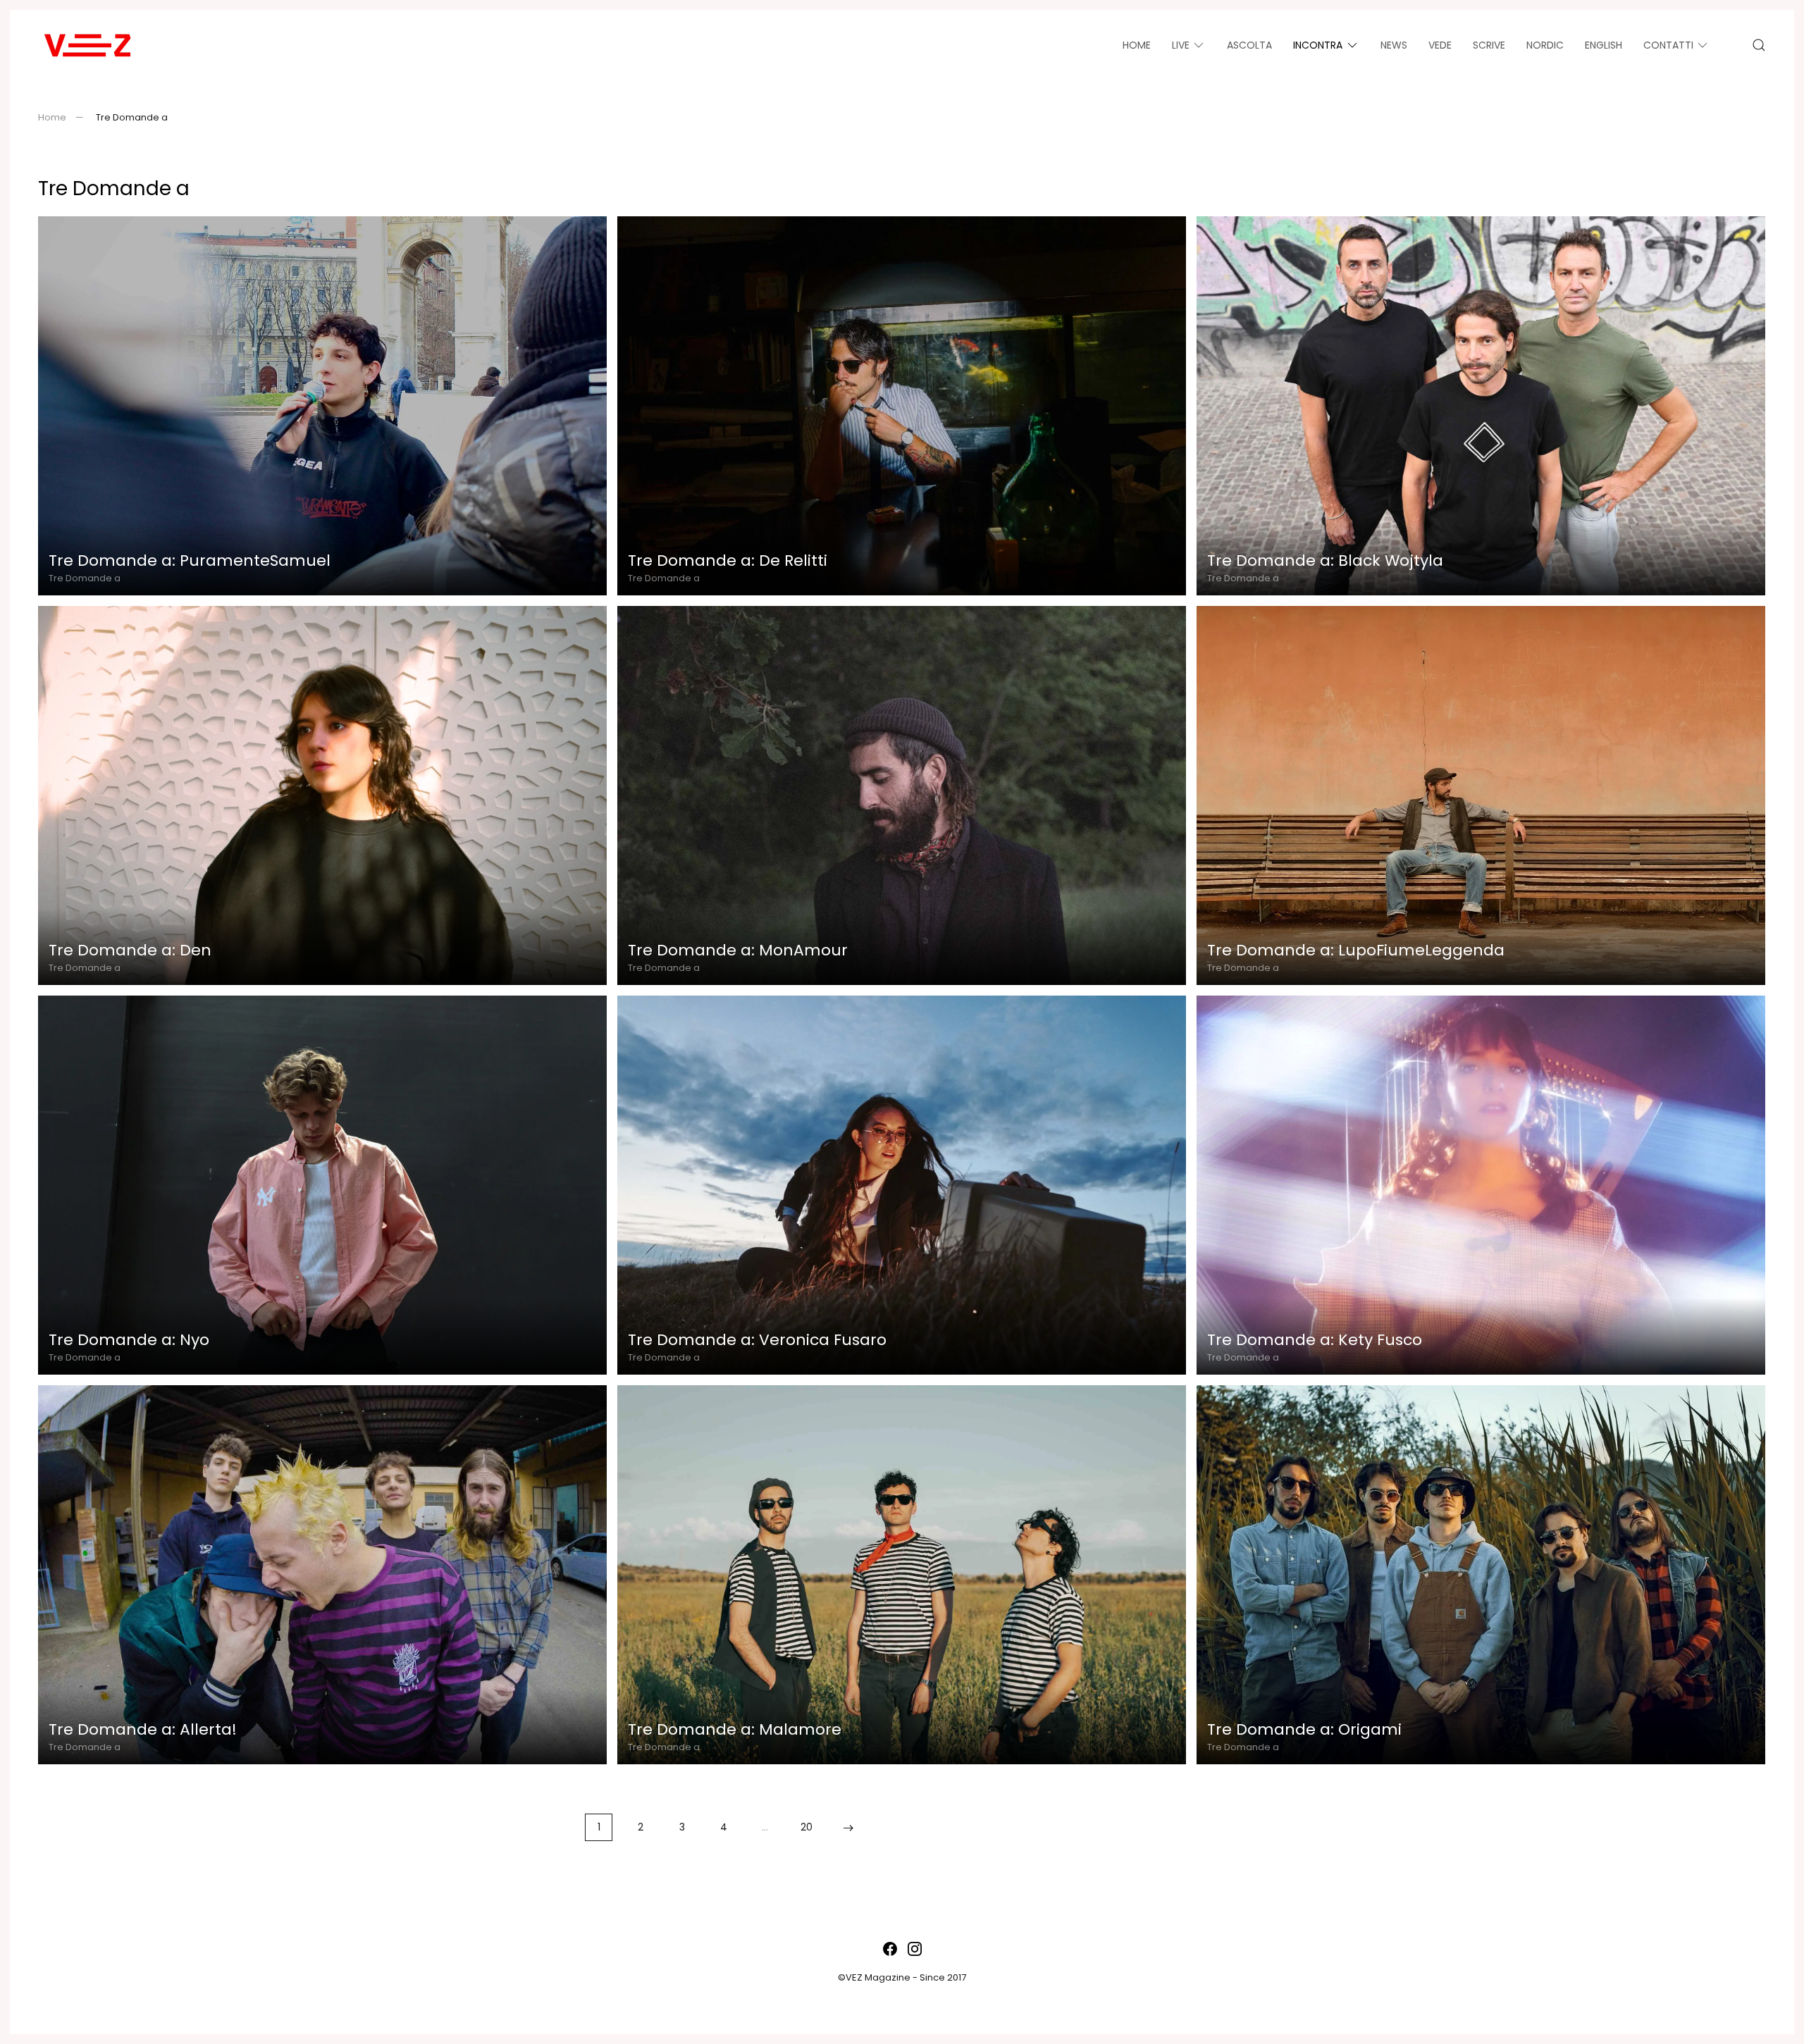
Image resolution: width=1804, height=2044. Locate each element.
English (1604, 45)
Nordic (1545, 45)
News (1394, 45)
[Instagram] (915, 1948)
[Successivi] (848, 1827)
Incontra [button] (1318, 45)
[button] (1759, 45)
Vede (1440, 45)
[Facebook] (890, 1948)
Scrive (1489, 45)
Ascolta (1249, 45)
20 (807, 1827)
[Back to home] (87, 45)
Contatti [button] (1668, 45)
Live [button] (1181, 45)
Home (1137, 45)
